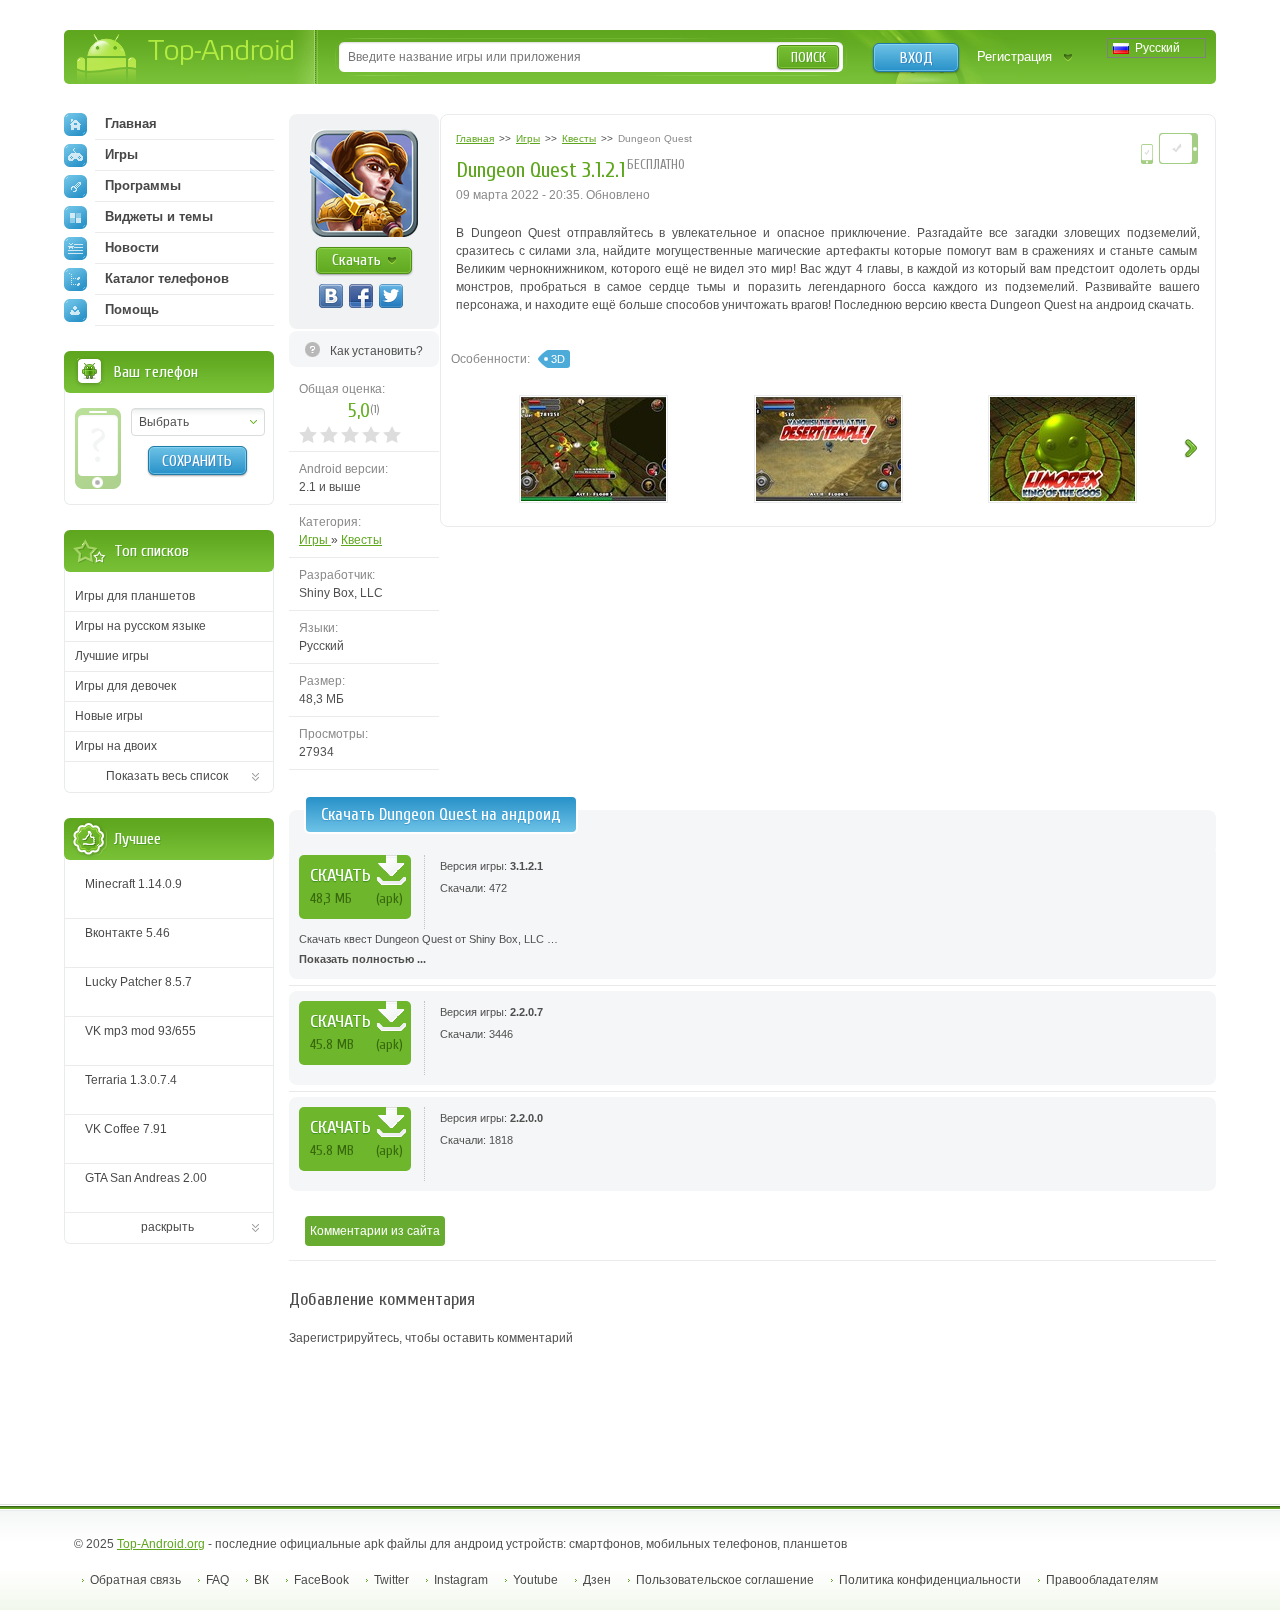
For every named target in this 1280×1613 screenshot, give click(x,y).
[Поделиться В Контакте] (331, 296)
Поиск (808, 57)
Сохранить (197, 461)
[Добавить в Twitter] (391, 296)
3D (558, 359)
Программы (143, 185)
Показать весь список (167, 776)
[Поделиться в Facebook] (361, 296)
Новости (132, 247)
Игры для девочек (125, 686)
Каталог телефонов (167, 278)
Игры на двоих (116, 746)
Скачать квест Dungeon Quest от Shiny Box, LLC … (428, 949)
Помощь (132, 309)
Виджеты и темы (159, 216)
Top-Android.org (161, 1544)
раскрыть (167, 1227)
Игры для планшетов (135, 596)
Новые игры (109, 716)
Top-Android (186, 58)
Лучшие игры (112, 656)
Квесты (361, 540)
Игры (315, 540)
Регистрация (1014, 56)
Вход (916, 58)
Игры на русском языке (140, 626)
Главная (131, 123)
